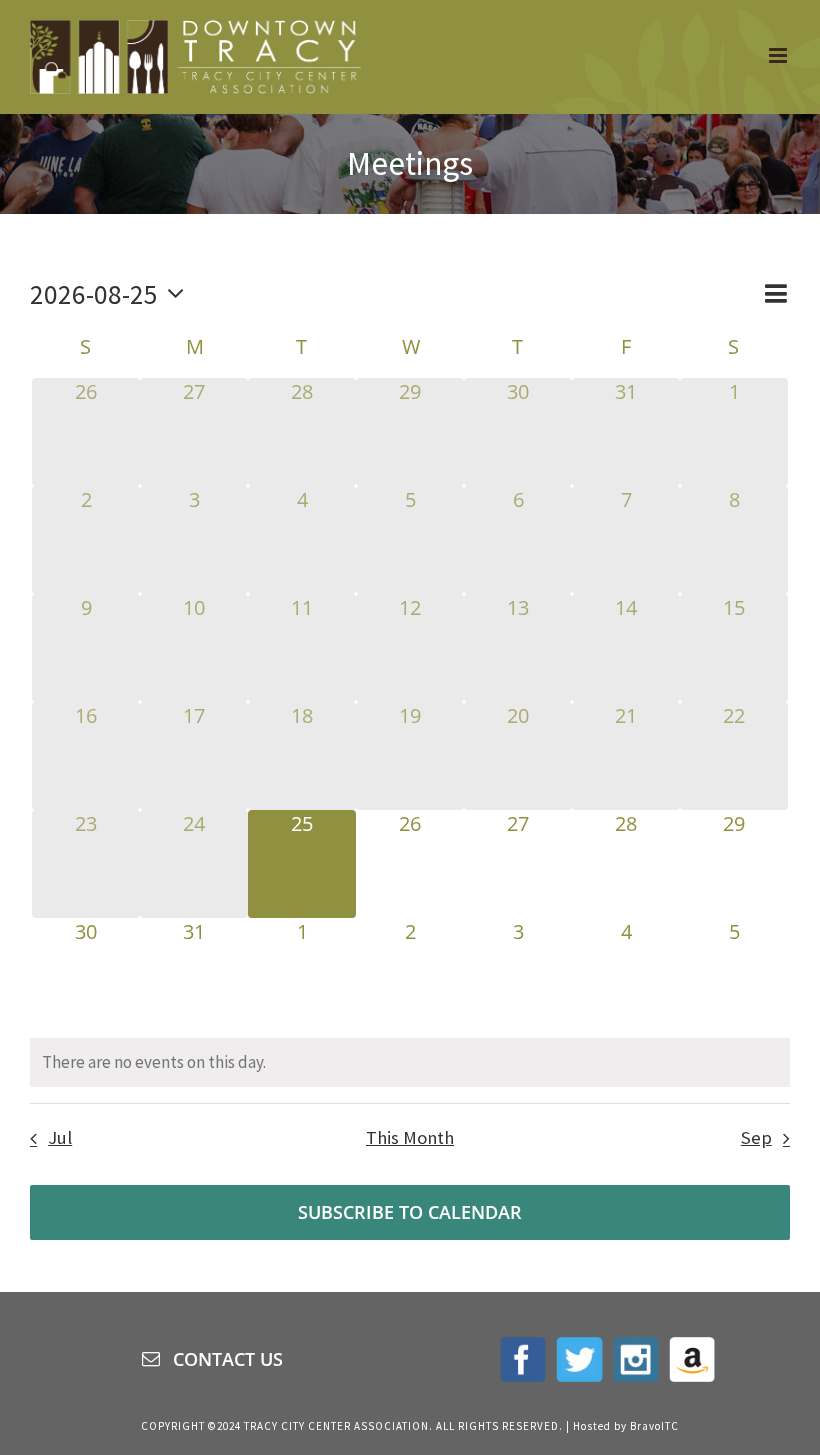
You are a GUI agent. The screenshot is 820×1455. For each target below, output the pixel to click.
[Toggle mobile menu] (779, 55)
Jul (60, 1137)
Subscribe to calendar (410, 1212)
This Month (410, 1137)
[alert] (410, 1063)
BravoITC (654, 1426)
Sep (756, 1137)
